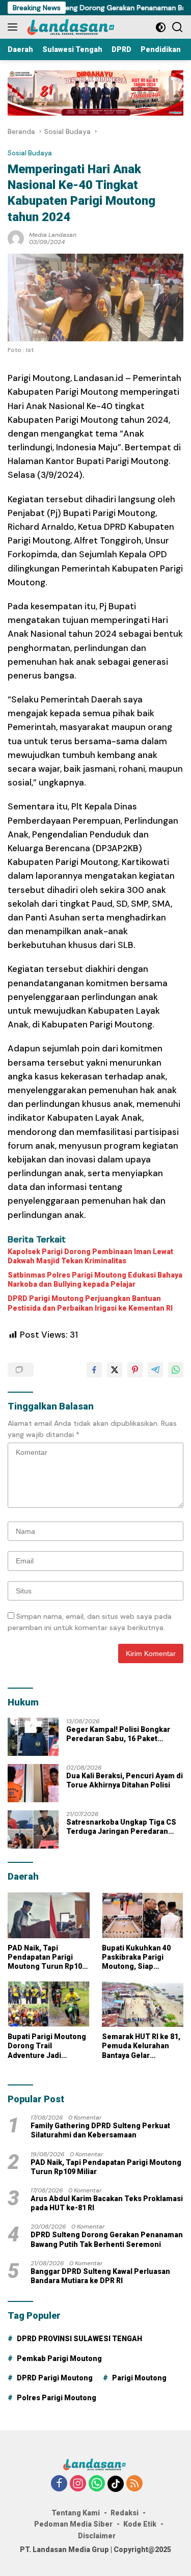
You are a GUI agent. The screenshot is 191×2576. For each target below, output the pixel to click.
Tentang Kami (76, 2513)
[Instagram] (78, 2484)
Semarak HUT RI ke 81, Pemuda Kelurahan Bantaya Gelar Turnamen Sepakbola (141, 2046)
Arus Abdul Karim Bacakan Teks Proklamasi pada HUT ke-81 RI (107, 2203)
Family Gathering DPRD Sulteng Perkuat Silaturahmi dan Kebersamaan (100, 2130)
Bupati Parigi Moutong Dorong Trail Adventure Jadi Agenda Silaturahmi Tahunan (47, 2046)
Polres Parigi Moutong (57, 2398)
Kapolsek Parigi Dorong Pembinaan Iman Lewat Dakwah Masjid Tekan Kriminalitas (90, 1256)
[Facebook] (59, 2484)
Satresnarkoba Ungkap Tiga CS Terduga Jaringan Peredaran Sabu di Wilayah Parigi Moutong (121, 1827)
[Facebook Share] (94, 1370)
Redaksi (125, 2513)
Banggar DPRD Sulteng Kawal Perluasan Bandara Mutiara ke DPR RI (100, 2276)
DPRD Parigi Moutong (55, 2378)
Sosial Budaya (30, 153)
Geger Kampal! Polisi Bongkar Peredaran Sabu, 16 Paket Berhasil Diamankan (118, 1734)
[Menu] (15, 27)
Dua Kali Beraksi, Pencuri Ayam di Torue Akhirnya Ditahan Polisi (125, 1780)
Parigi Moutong (139, 2378)
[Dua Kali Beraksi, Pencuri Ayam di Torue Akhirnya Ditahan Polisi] (33, 1783)
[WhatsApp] (97, 2484)
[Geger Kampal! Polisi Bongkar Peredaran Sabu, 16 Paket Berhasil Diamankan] (33, 1737)
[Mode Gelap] (161, 27)
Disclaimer (97, 2536)
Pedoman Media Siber (73, 2524)
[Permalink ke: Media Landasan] (16, 237)
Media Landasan (53, 235)
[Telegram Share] (155, 1370)
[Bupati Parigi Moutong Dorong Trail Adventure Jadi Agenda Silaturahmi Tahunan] (49, 2004)
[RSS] (134, 2484)
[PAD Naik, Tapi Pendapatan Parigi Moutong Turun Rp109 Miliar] (49, 1915)
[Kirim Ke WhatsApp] (176, 1370)
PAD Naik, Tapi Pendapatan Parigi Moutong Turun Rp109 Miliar (47, 1958)
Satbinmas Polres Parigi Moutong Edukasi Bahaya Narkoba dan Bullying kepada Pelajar (95, 1280)
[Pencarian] (178, 27)
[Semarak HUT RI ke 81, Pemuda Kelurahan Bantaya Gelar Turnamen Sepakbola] (143, 2004)
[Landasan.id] (76, 27)
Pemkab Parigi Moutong (59, 2358)
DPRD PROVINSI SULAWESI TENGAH (79, 2339)
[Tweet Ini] (115, 1370)
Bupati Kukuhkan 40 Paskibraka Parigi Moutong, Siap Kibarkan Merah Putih (140, 1958)
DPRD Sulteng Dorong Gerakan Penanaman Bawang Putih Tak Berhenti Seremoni (107, 2239)
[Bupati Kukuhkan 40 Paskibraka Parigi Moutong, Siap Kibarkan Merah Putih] (143, 1915)
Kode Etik (140, 2524)
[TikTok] (116, 2484)
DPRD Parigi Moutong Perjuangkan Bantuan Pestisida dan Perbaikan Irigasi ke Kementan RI (90, 1303)
